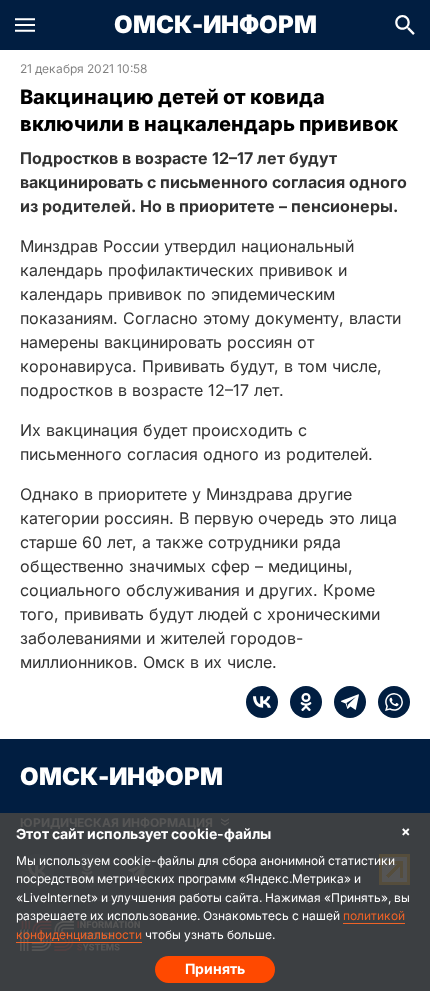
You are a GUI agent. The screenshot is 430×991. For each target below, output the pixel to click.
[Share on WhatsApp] (388, 702)
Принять (215, 968)
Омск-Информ (215, 25)
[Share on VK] (262, 702)
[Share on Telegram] (344, 702)
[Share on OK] (300, 702)
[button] (25, 25)
